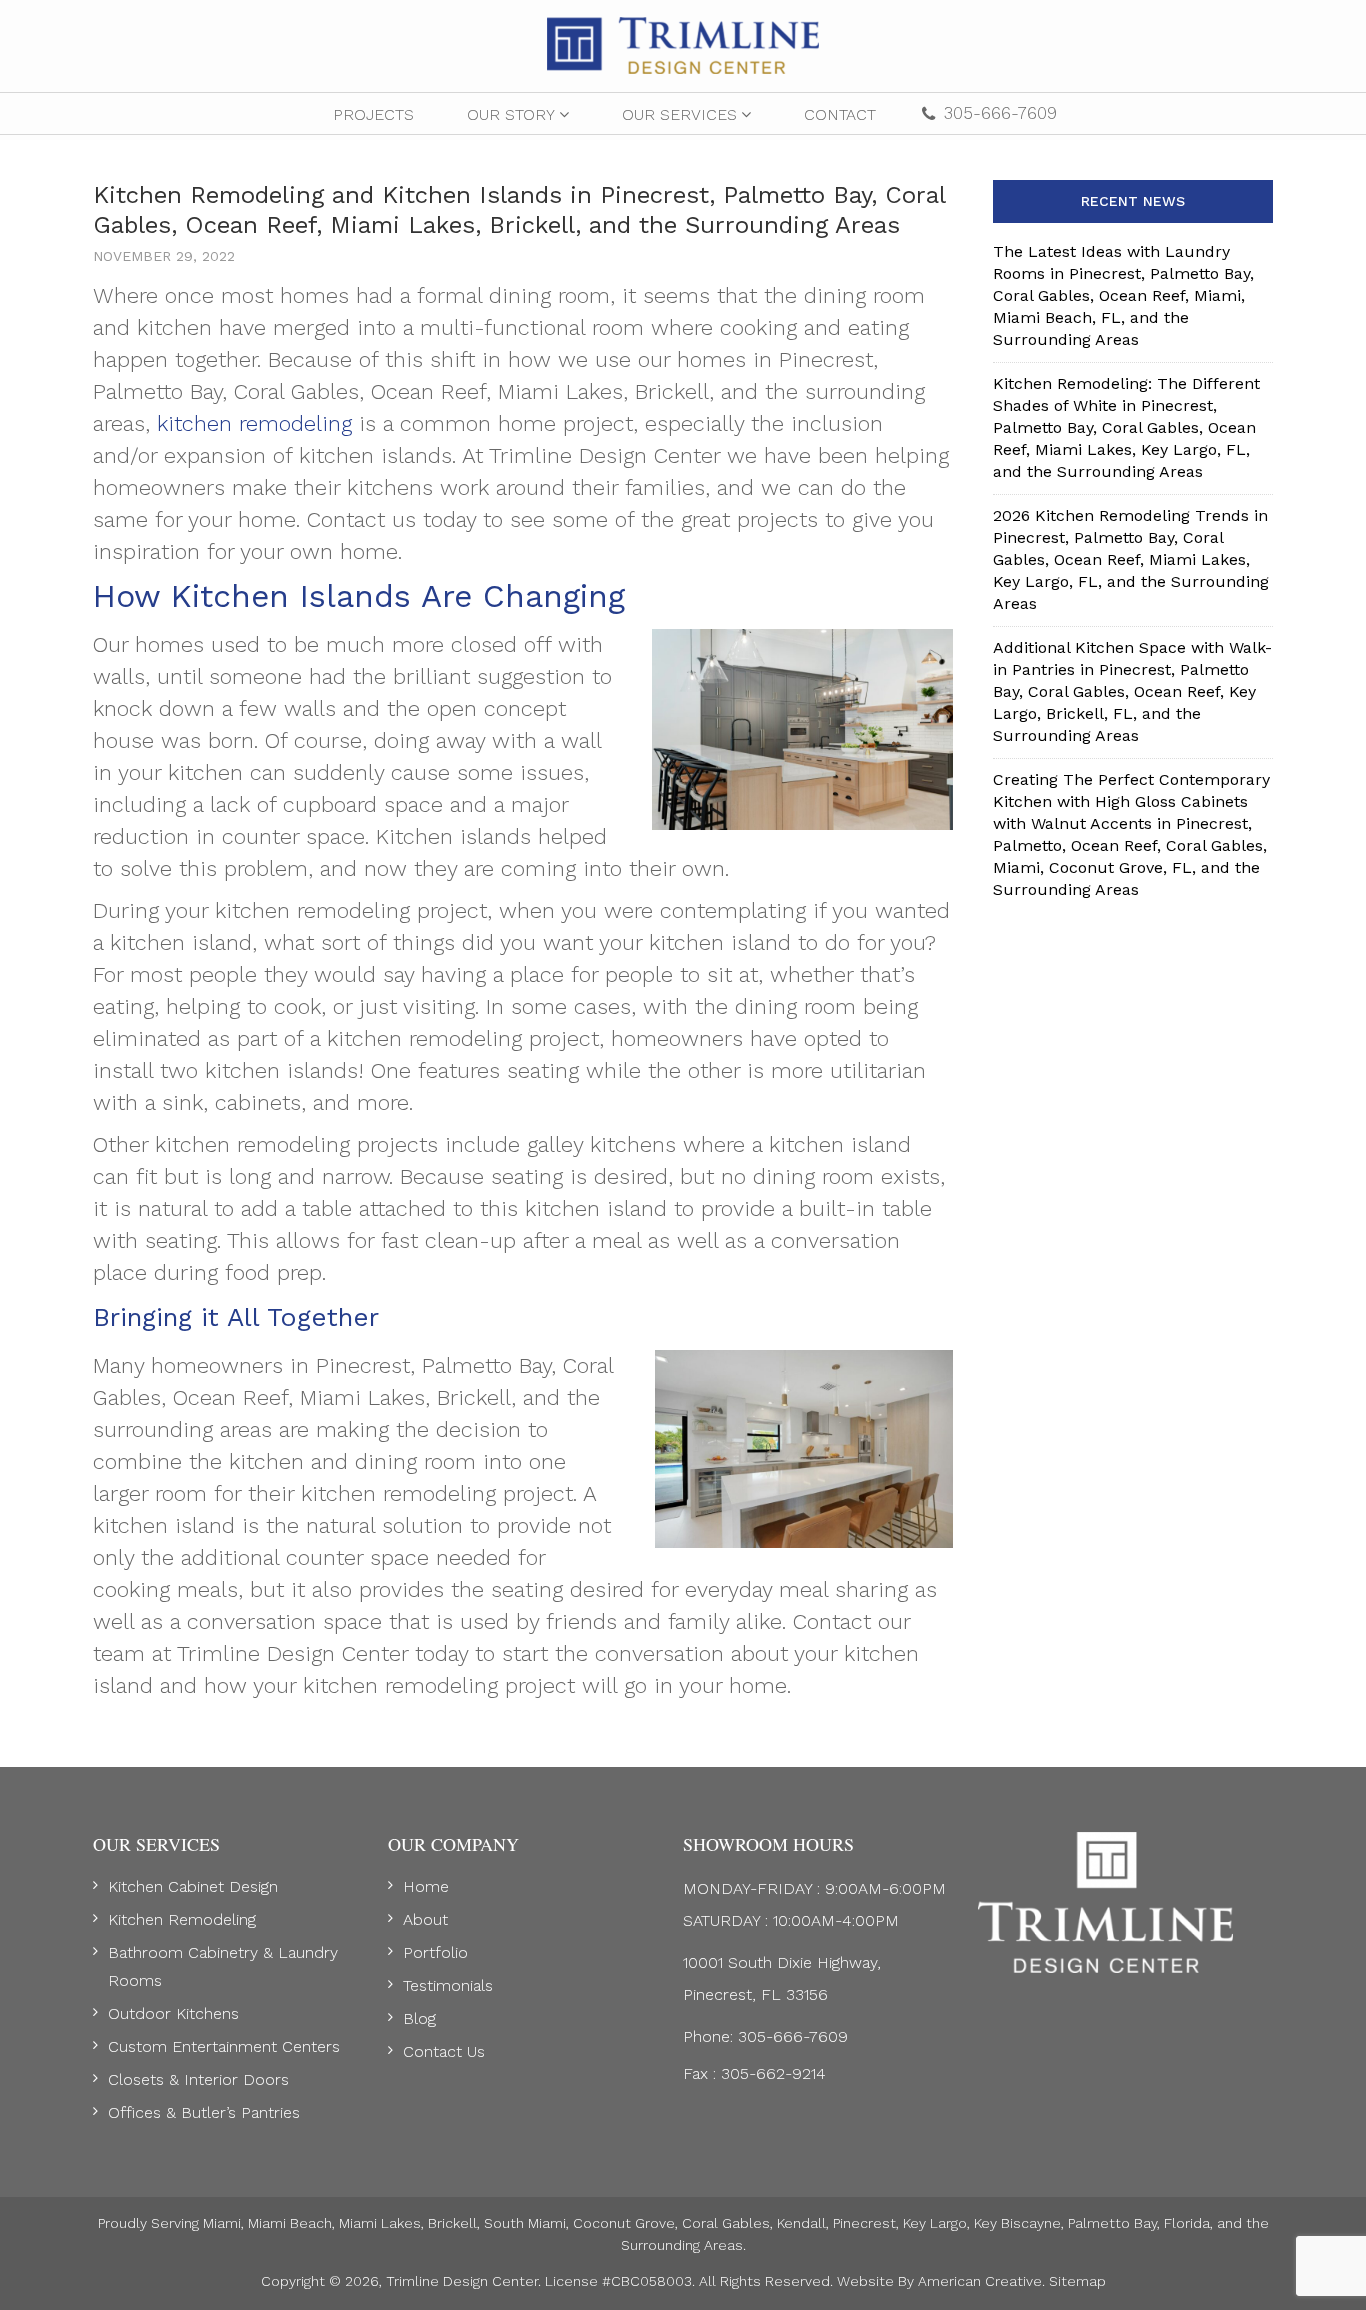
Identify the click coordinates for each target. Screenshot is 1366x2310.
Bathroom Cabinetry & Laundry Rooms (223, 1966)
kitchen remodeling (254, 423)
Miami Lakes (380, 2223)
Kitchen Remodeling (182, 1919)
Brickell (452, 2223)
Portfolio (435, 1952)
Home (426, 1886)
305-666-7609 (1000, 113)
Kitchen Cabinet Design (193, 1886)
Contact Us (444, 2051)
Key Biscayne (1017, 2223)
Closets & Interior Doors (198, 2079)
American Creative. (981, 2281)
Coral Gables (726, 2223)
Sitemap (1077, 2281)
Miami (222, 2223)
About (425, 1919)
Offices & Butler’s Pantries (204, 2112)
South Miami (525, 2223)
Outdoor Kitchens (173, 2013)
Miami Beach (290, 2223)
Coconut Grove (624, 2223)
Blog (419, 2018)
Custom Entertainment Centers (224, 2046)
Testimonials (448, 1985)
